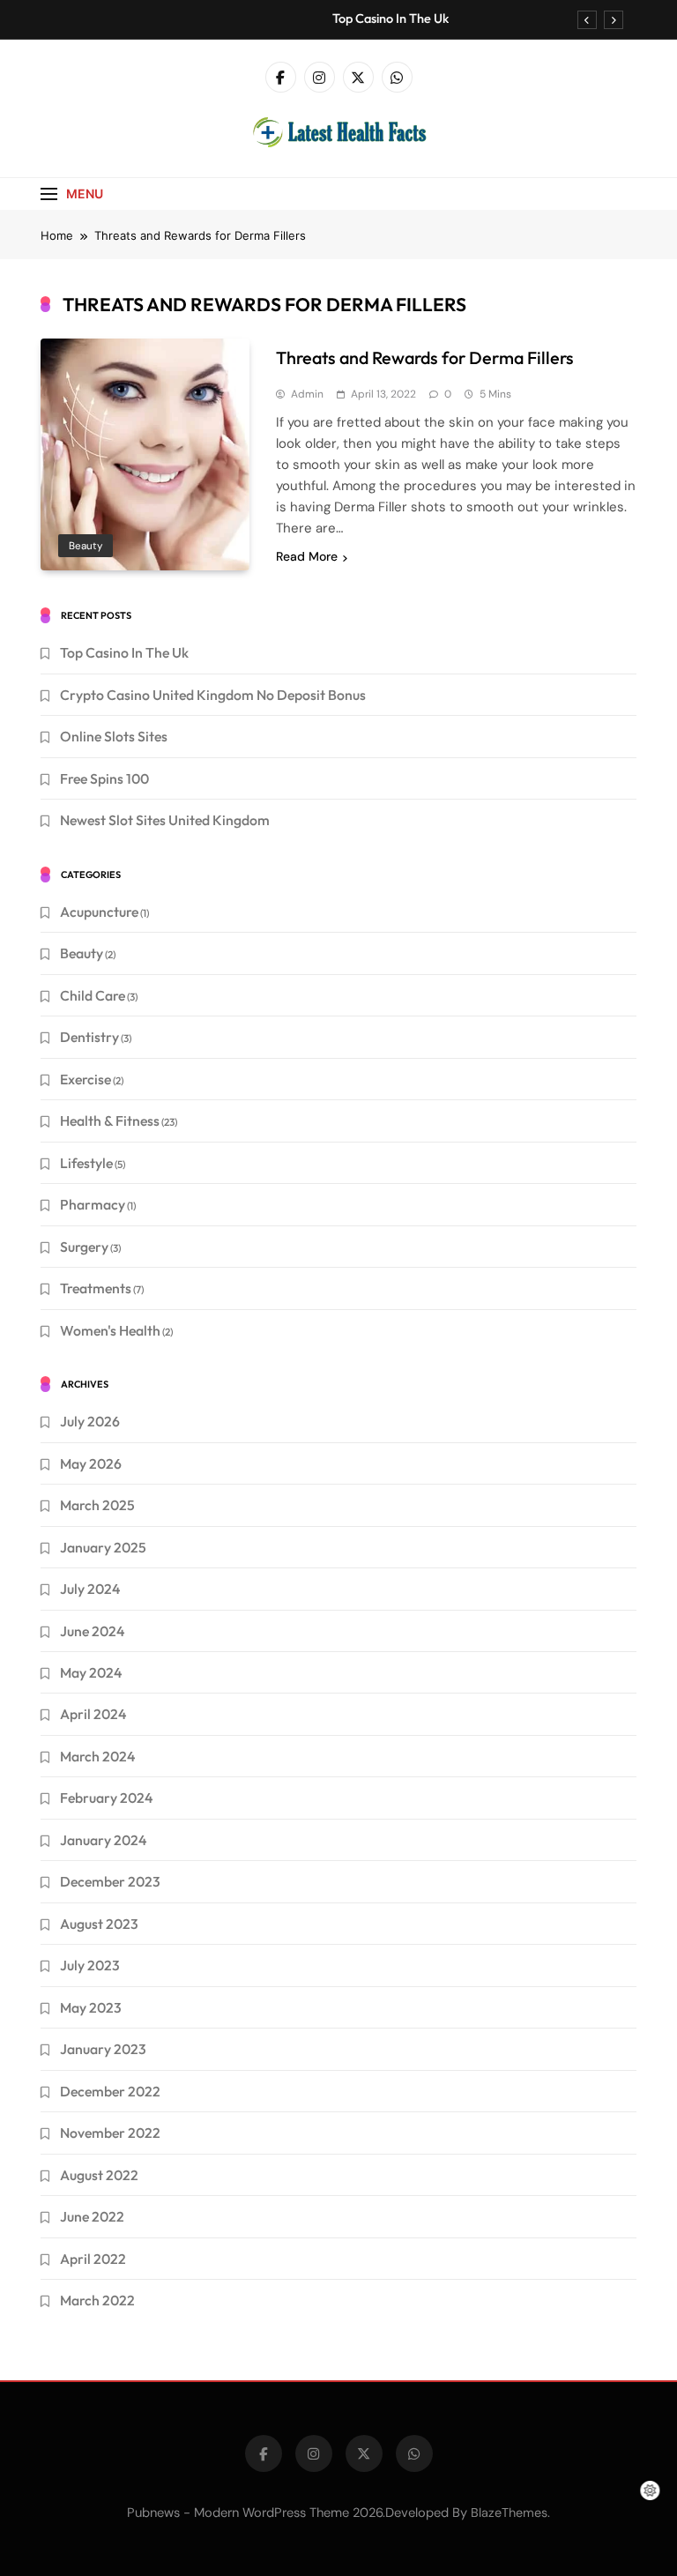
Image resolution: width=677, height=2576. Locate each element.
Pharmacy (93, 1204)
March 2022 (97, 2300)
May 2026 (91, 1463)
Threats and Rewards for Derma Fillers (425, 357)
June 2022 (92, 2216)
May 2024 (91, 1672)
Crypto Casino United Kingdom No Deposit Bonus (213, 695)
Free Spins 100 (104, 778)
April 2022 (93, 2259)
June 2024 (92, 1631)
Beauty (86, 546)
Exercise (86, 1079)
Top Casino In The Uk (391, 19)
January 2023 (103, 2049)
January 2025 (103, 1547)
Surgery (84, 1247)
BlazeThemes (509, 2513)
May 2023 (91, 2007)
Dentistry (89, 1037)
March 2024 (97, 1756)
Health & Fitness (110, 1120)
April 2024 (93, 1714)
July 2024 (90, 1589)
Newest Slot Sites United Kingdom (165, 820)
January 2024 (103, 1840)
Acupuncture (99, 912)
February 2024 (106, 1798)
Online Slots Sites (114, 736)
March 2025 (97, 1505)
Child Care (93, 995)
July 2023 (90, 1965)
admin (307, 394)
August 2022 (99, 2175)
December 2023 (110, 1881)
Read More (307, 556)
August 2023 (99, 1924)
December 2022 (110, 2091)
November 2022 (110, 2133)
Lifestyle (86, 1163)
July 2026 (90, 1421)
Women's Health (110, 1330)
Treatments (96, 1288)
